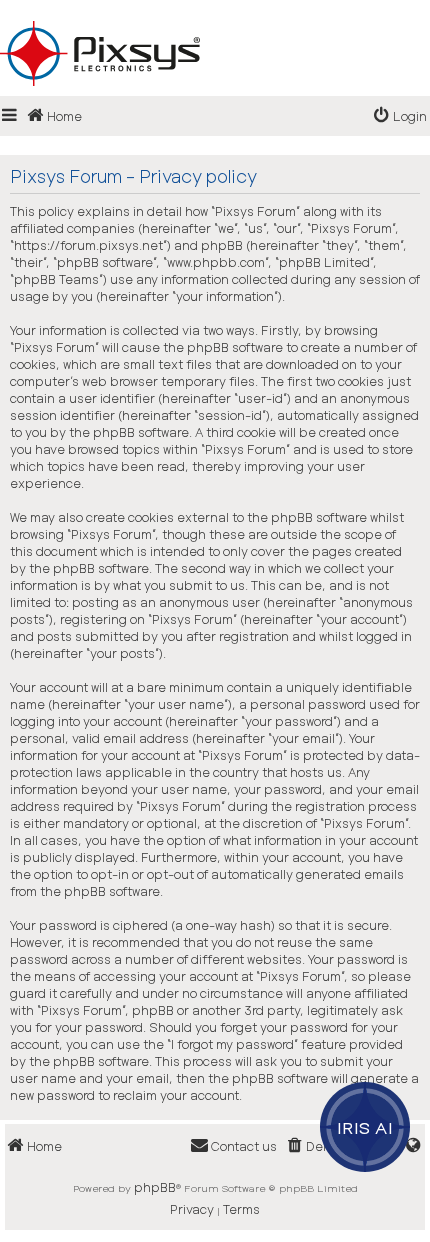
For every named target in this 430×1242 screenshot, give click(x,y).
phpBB (155, 1187)
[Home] (215, 21)
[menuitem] (400, 116)
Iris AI (365, 1127)
